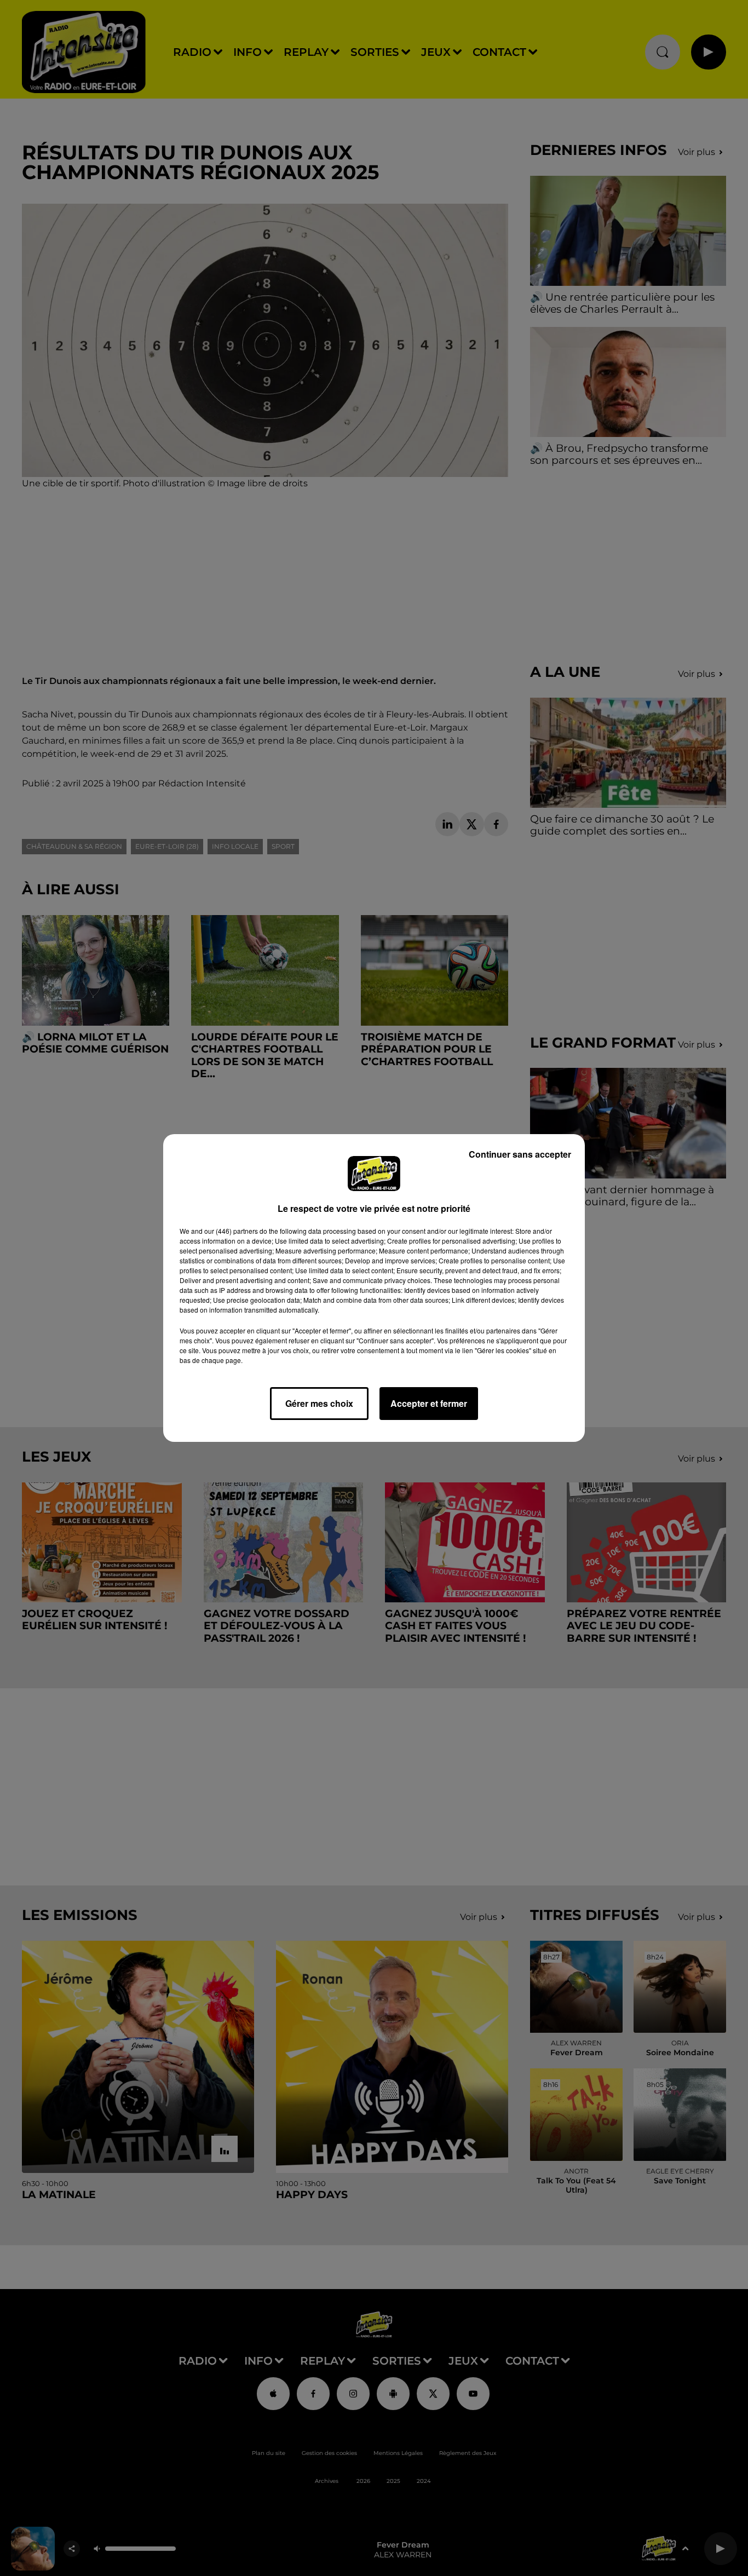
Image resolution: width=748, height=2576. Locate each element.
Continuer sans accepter (520, 1154)
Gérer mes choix (319, 1403)
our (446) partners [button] (231, 1231)
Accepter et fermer (429, 1403)
